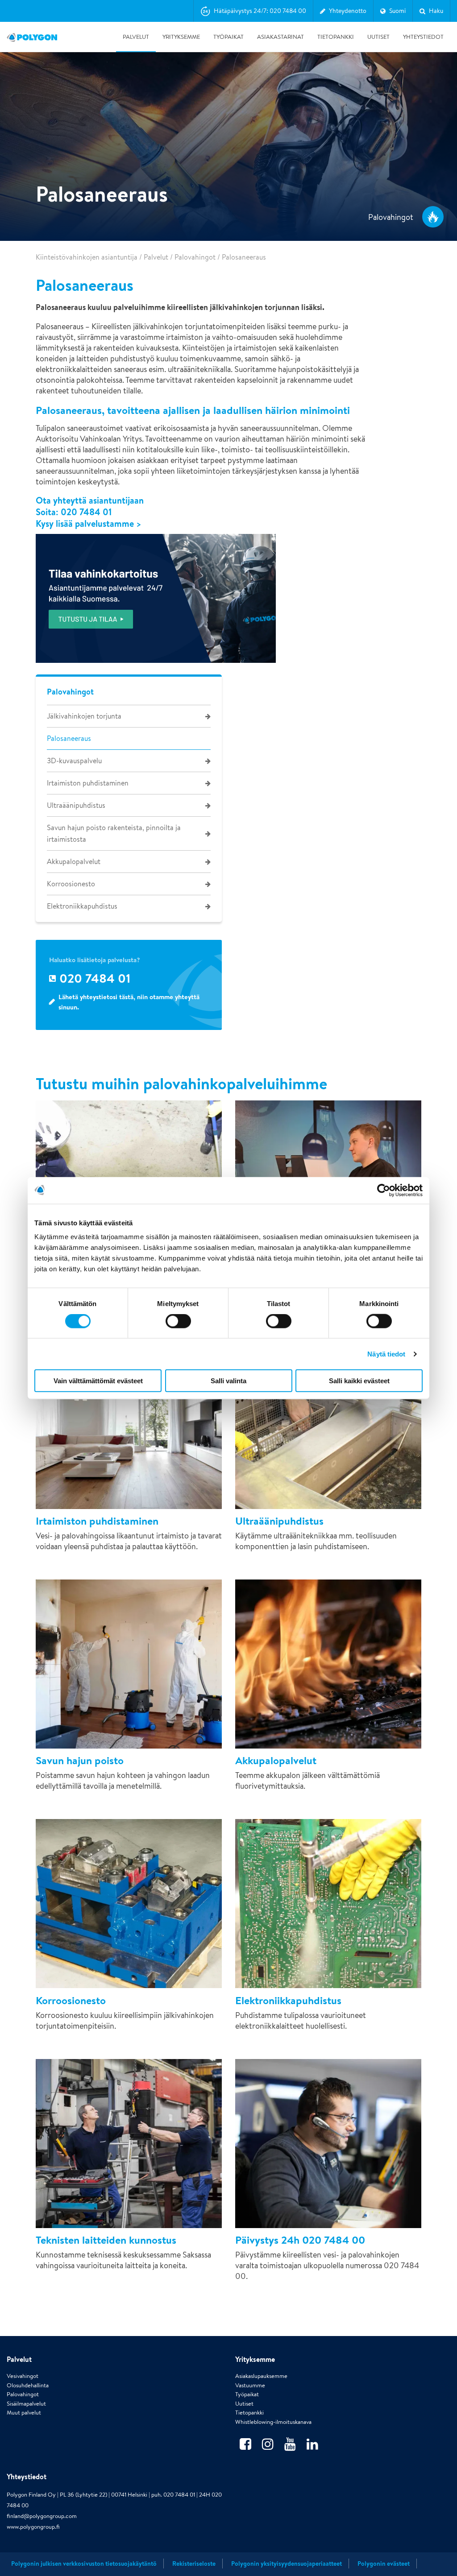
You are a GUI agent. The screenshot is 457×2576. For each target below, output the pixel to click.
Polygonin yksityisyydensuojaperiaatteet (287, 2564)
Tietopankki (336, 37)
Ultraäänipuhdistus (76, 805)
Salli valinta (228, 1381)
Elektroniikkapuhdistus (82, 906)
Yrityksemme (181, 37)
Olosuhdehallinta (28, 2385)
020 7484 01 (86, 512)
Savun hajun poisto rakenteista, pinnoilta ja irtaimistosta (114, 833)
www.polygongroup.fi (33, 2527)
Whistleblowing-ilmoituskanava (273, 2422)
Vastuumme (250, 2385)
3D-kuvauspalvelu (74, 761)
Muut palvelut (24, 2413)
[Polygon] (32, 37)
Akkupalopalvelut (74, 862)
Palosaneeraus (69, 738)
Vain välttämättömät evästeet (98, 1381)
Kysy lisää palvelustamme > (89, 524)
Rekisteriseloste (194, 2564)
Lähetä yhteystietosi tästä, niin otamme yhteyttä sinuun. (129, 1002)
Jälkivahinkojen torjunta (84, 716)
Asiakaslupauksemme (261, 2376)
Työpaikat (228, 37)
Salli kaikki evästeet (359, 1381)
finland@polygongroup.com (42, 2516)
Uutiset (378, 37)
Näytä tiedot (386, 1354)
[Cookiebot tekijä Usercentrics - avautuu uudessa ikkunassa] (384, 1190)
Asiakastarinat (280, 37)
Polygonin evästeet (384, 2564)
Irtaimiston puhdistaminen (88, 783)
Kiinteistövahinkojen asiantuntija (87, 257)
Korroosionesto (71, 884)
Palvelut (136, 37)
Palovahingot (195, 257)
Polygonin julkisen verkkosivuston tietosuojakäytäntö (84, 2564)
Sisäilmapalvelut (26, 2404)
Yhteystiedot (423, 37)
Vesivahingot (23, 2376)
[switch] (178, 1327)
